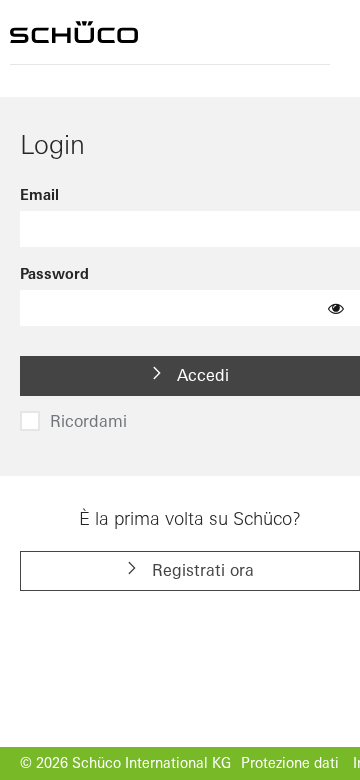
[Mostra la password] (336, 308)
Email (39, 195)
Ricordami (88, 421)
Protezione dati (290, 763)
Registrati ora (200, 570)
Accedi (200, 375)
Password (54, 274)
